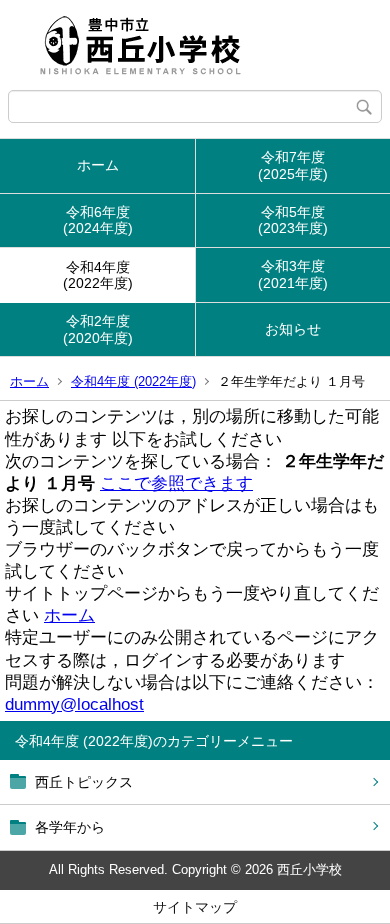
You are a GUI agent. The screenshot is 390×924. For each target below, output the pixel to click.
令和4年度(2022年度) (98, 275)
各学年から (70, 827)
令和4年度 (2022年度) (133, 381)
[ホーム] (195, 45)
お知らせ (293, 329)
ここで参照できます (176, 483)
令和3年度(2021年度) (293, 274)
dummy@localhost (74, 704)
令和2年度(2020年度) (98, 329)
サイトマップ (195, 907)
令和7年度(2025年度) (293, 165)
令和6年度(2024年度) (98, 220)
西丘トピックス (84, 782)
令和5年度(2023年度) (293, 220)
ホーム (98, 165)
